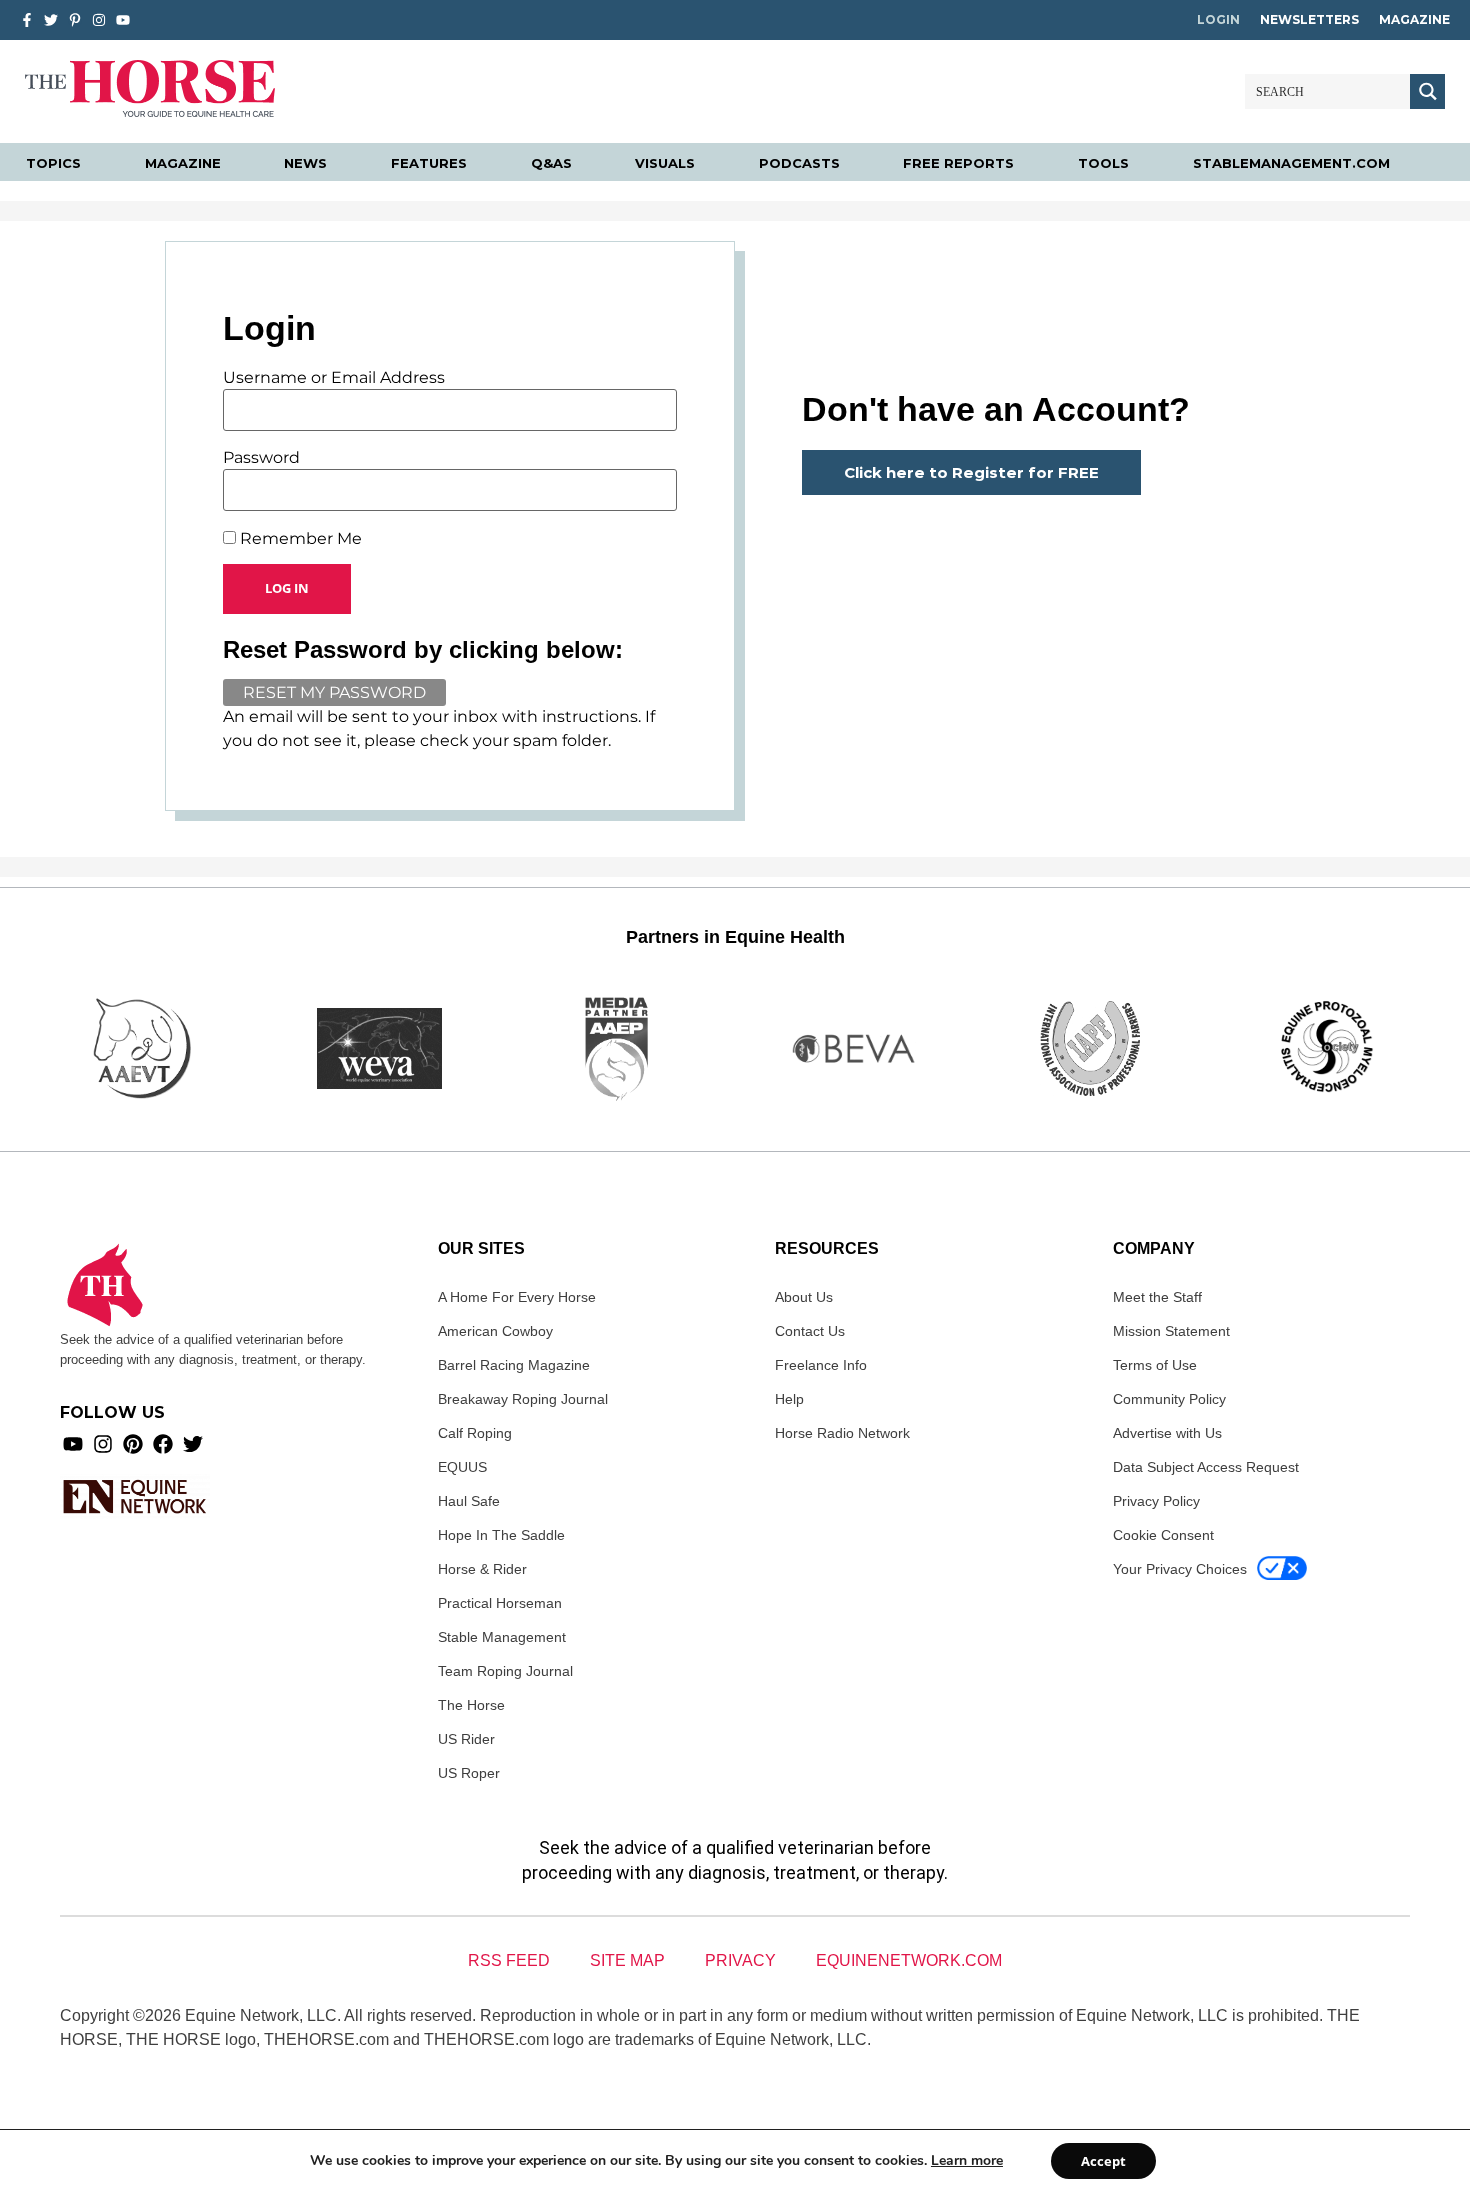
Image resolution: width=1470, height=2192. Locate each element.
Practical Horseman (500, 1603)
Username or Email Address (334, 378)
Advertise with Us (1167, 1433)
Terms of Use (1155, 1365)
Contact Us (810, 1331)
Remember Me (299, 539)
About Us (804, 1297)
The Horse (471, 1705)
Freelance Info (821, 1365)
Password (261, 458)
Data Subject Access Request (1206, 1467)
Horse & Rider (482, 1569)
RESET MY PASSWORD (334, 692)
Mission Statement (1171, 1331)
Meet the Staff (1157, 1297)
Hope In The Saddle (501, 1535)
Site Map (627, 1960)
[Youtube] (73, 1444)
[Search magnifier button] (1427, 91)
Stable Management (502, 1637)
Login (1218, 19)
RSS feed (509, 1960)
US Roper (469, 1773)
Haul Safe (469, 1501)
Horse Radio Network (842, 1433)
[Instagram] (99, 20)
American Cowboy (495, 1331)
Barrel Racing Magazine (514, 1365)
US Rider (466, 1739)
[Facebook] (163, 1444)
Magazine (1414, 19)
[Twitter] (51, 20)
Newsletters (1309, 19)
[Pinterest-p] (75, 20)
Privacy (740, 1960)
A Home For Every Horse (517, 1297)
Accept (1103, 2161)
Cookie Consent (1163, 1535)
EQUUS (462, 1467)
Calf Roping (475, 1433)
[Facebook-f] (27, 20)
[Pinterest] (133, 1444)
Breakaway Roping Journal (523, 1399)
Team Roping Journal (505, 1671)
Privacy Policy (1156, 1501)
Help (789, 1399)
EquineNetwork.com (909, 1960)
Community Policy (1169, 1399)
